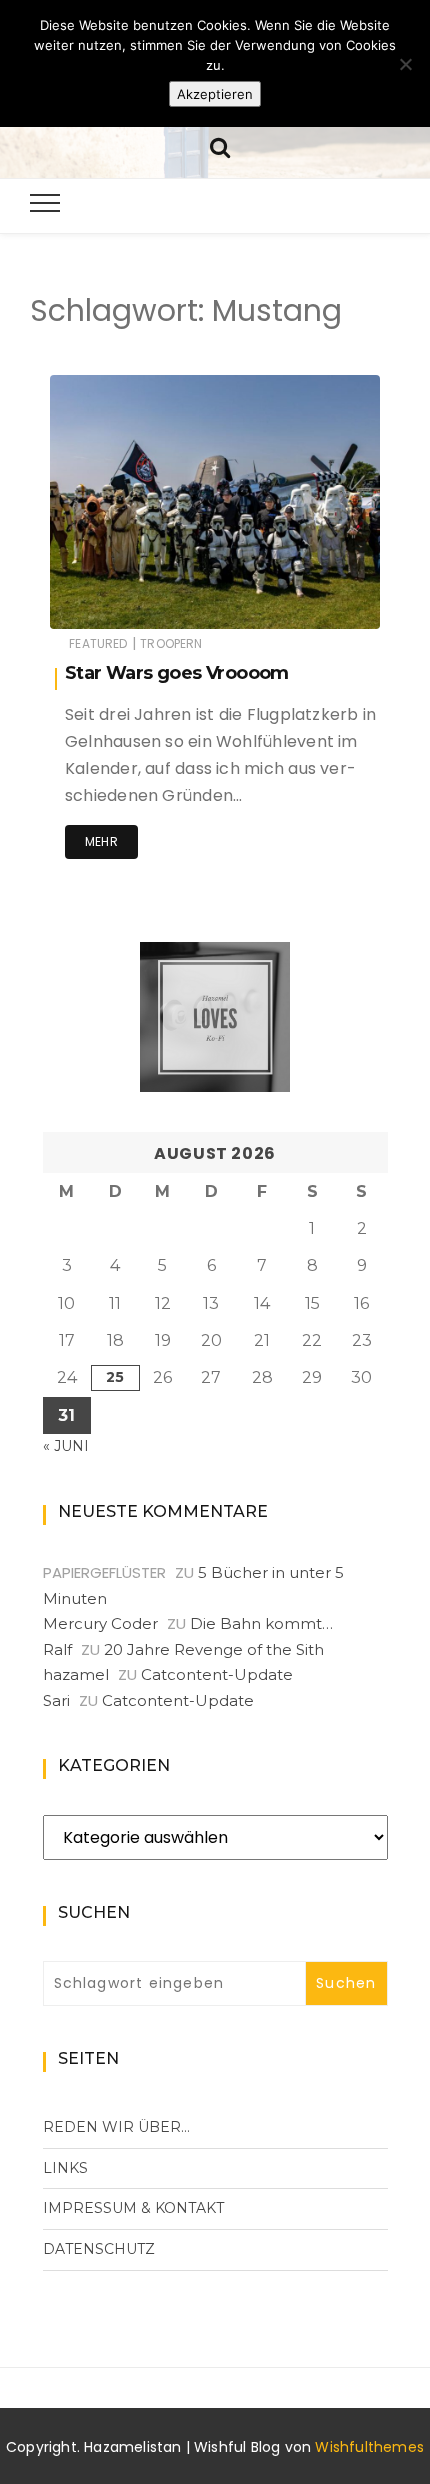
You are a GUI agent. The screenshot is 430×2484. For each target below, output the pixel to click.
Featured (98, 643)
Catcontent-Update (217, 1674)
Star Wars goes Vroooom (177, 673)
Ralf (57, 1649)
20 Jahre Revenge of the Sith (214, 1649)
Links (65, 2168)
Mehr (101, 841)
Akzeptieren (215, 94)
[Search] (220, 145)
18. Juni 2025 (316, 599)
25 (115, 1377)
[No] (405, 64)
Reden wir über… (116, 2127)
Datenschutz (99, 2249)
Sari (56, 1700)
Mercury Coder (100, 1623)
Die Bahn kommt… (261, 1623)
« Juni (66, 1446)
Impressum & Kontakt (133, 2208)
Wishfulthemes (369, 2447)
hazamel (137, 600)
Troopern (171, 643)
